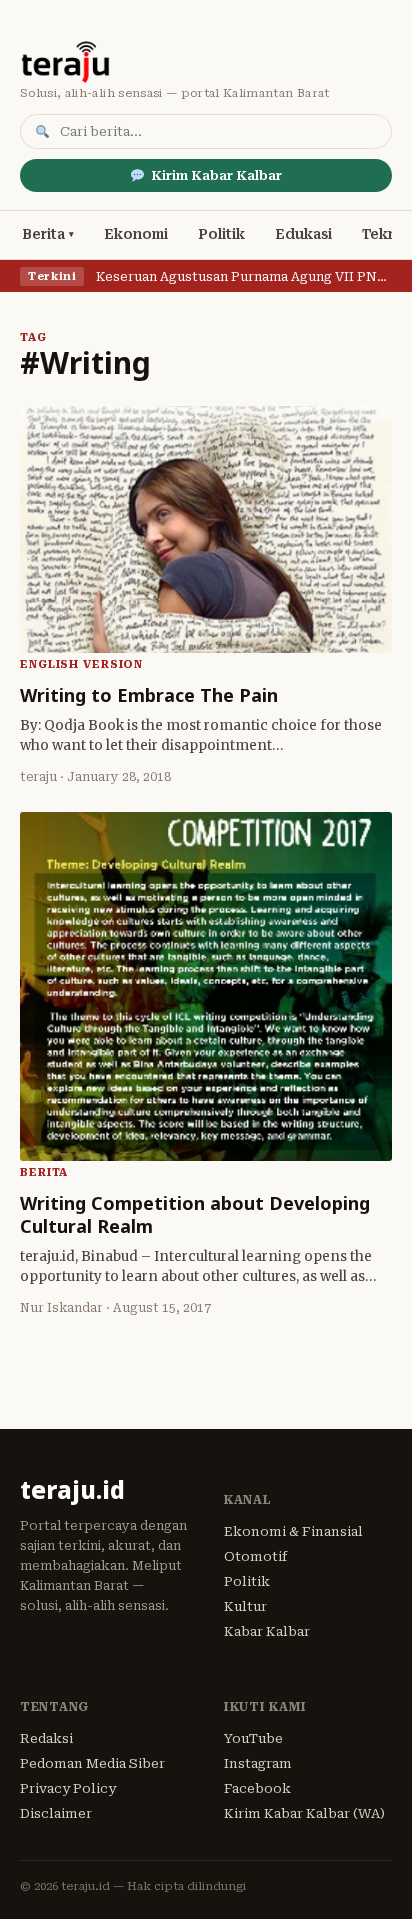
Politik (221, 234)
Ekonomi (136, 234)
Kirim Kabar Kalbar (216, 175)
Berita (43, 234)
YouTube (253, 1738)
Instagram (258, 1763)
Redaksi (46, 1738)
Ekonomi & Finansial (293, 1531)
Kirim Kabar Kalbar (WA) (304, 1813)
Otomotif (255, 1556)
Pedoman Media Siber (92, 1763)
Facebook (257, 1788)
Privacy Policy (68, 1788)
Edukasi (303, 234)
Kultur (245, 1606)
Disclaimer (56, 1813)
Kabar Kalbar (267, 1631)
